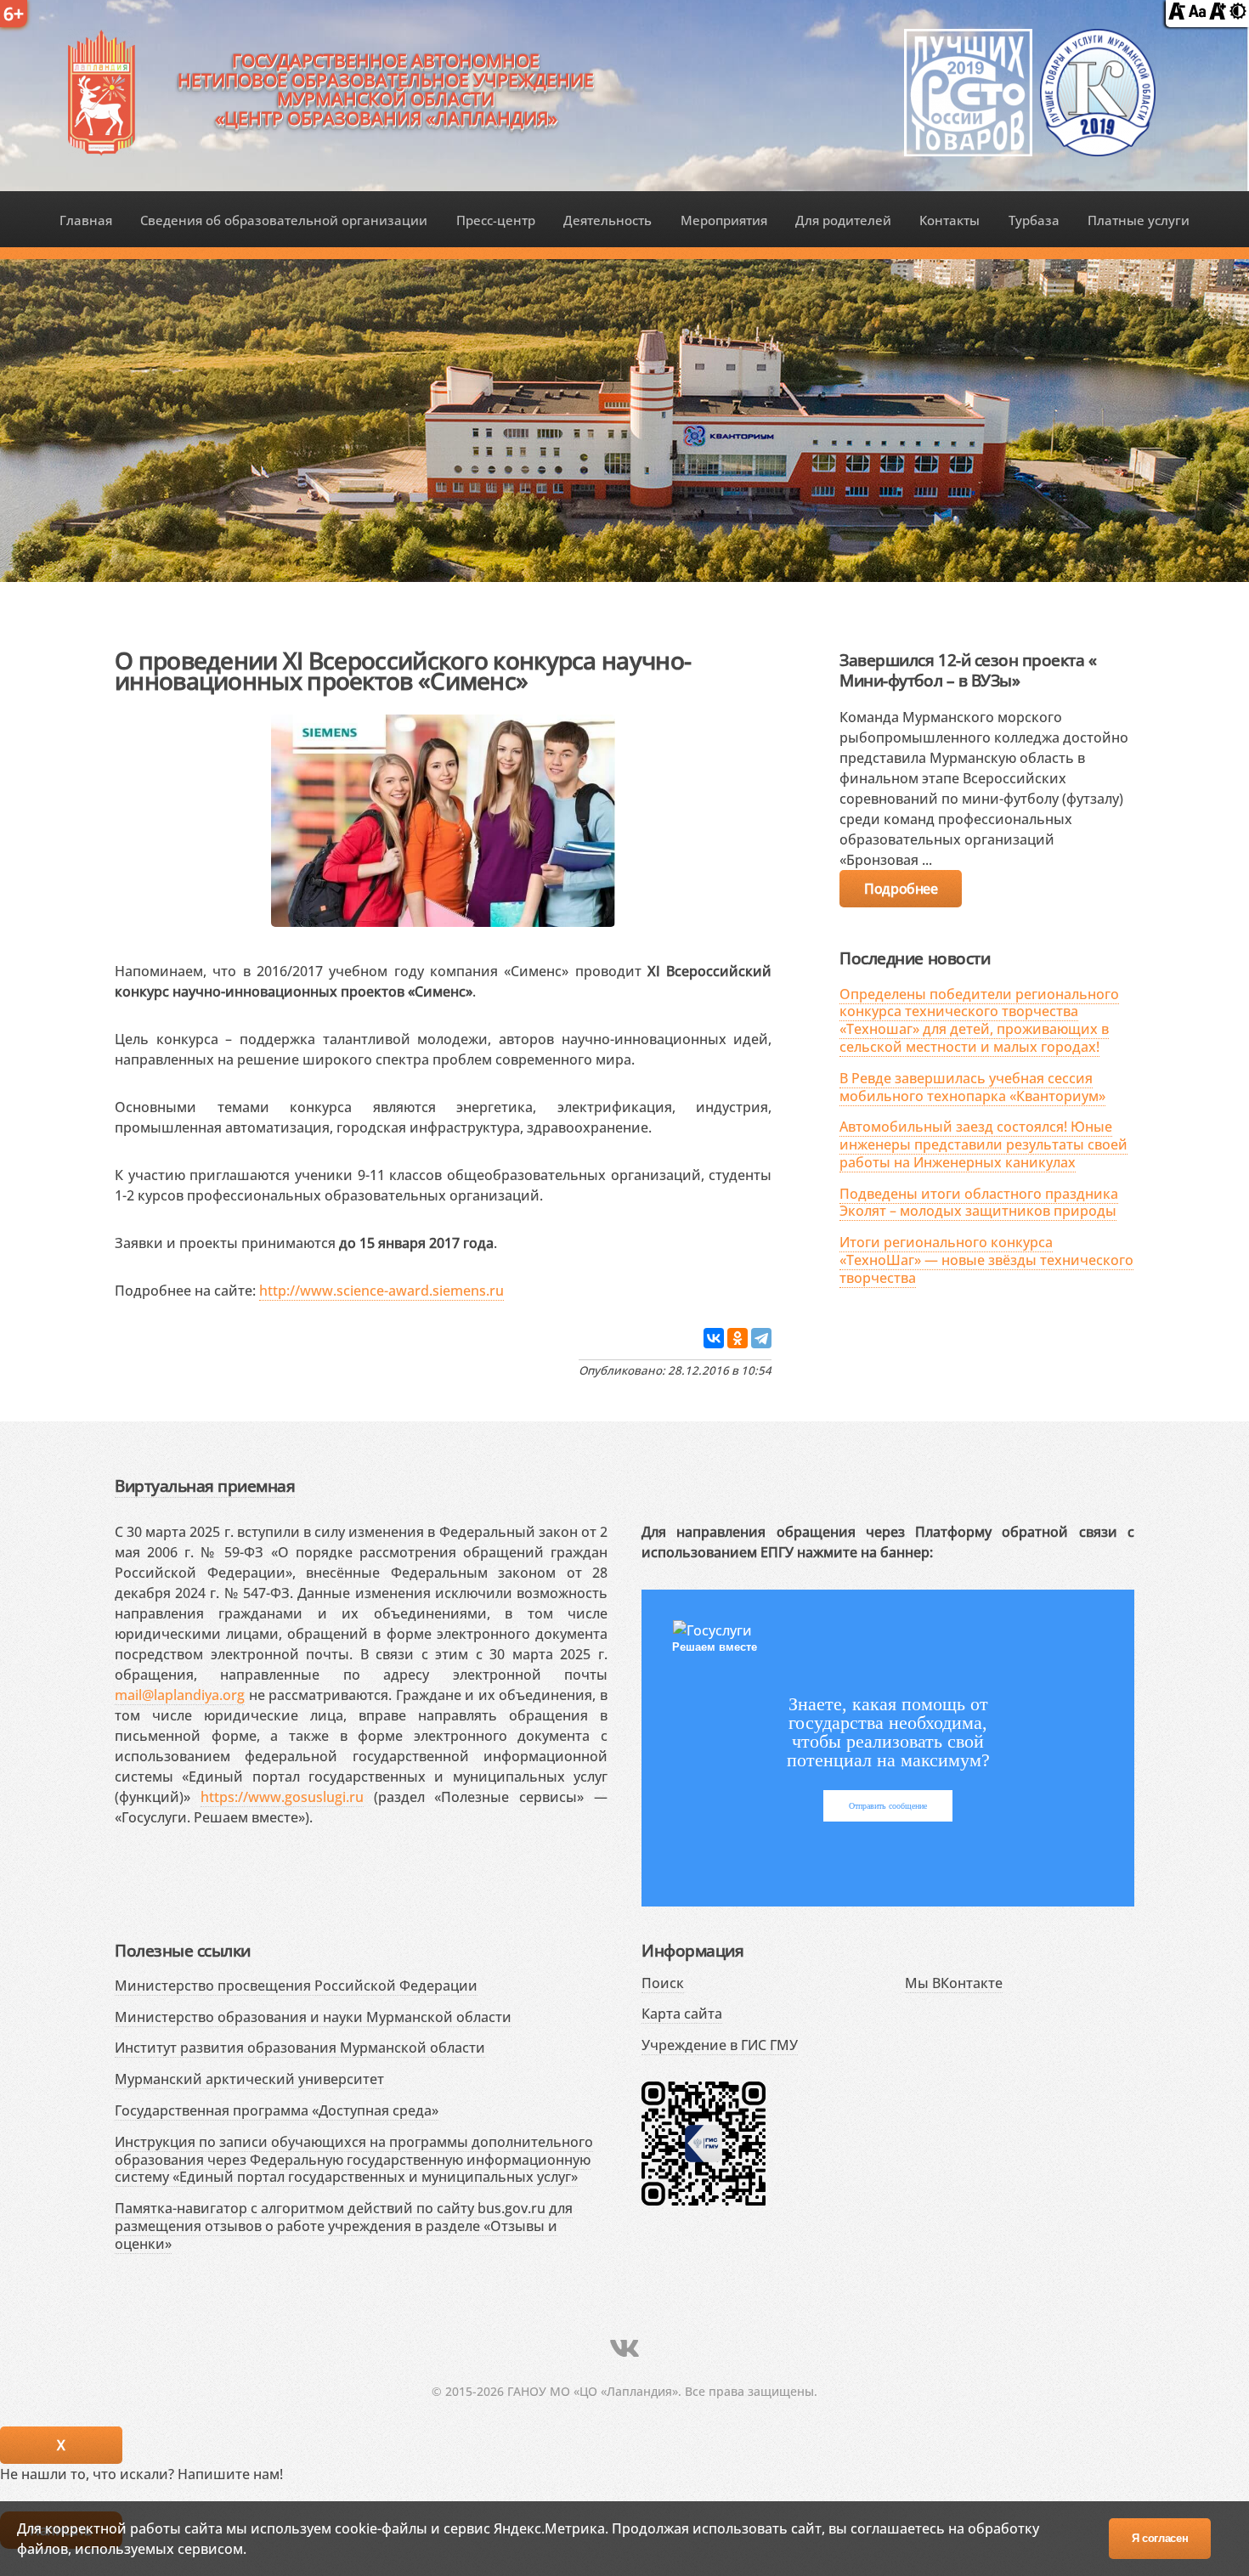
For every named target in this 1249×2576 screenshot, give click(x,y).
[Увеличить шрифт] (1218, 14)
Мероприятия (724, 220)
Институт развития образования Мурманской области (300, 2048)
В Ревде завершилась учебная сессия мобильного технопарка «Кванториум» (972, 1087)
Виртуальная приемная (205, 1486)
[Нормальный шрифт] (1197, 14)
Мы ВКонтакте (954, 1983)
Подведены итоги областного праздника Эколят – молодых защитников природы (979, 1203)
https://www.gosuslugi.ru (282, 1797)
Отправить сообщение (888, 1806)
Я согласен (1160, 2538)
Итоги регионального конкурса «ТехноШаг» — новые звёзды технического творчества (986, 1260)
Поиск (663, 1983)
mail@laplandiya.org (180, 1695)
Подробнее (901, 889)
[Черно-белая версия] (1238, 14)
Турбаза (1034, 220)
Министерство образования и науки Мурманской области (313, 2017)
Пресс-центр (496, 220)
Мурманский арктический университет (249, 2079)
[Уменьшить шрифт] (1177, 14)
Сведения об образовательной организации (284, 220)
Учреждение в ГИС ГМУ (720, 2045)
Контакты (949, 220)
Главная (86, 220)
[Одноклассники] (738, 1338)
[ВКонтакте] (714, 1338)
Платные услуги (1139, 220)
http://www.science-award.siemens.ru (381, 1291)
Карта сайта (682, 2014)
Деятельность (608, 220)
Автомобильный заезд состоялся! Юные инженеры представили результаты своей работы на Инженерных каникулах (983, 1144)
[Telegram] (761, 1338)
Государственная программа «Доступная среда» (277, 2110)
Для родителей (843, 220)
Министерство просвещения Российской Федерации (296, 1986)
